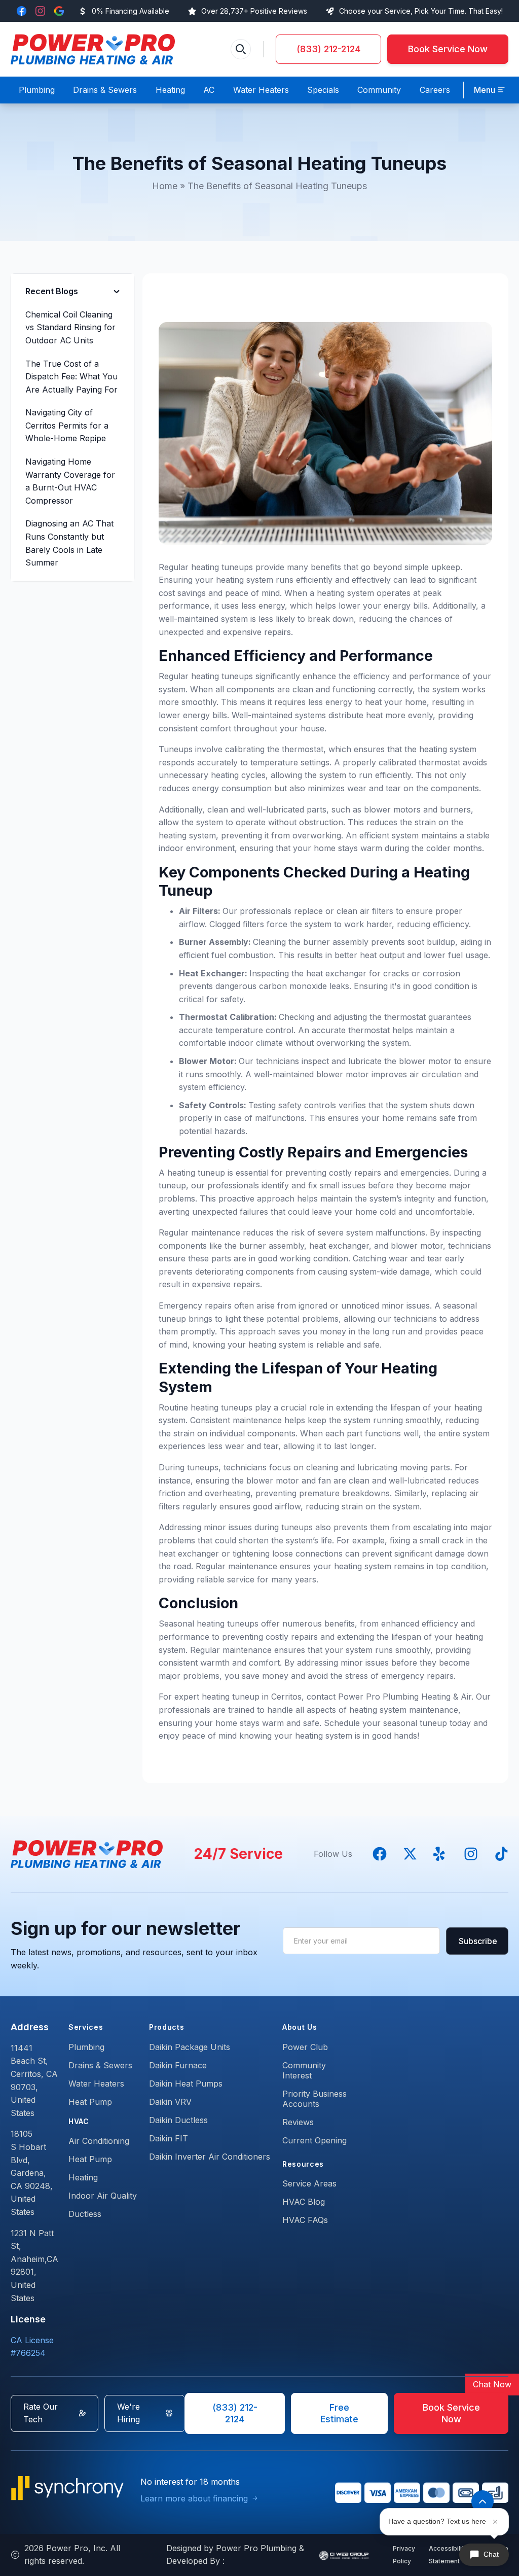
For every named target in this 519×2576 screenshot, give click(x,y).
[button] (490, 90)
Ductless (85, 2214)
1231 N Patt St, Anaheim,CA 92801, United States (34, 2266)
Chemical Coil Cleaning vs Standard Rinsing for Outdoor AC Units (70, 327)
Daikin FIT (169, 2138)
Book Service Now (448, 49)
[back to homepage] (93, 49)
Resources (303, 2164)
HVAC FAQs (305, 2220)
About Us (300, 2027)
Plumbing (86, 2047)
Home (165, 186)
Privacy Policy (404, 2555)
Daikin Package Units (190, 2047)
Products (167, 2027)
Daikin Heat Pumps (186, 2084)
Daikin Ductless (178, 2120)
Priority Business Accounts (314, 2099)
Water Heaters (96, 2084)
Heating (83, 2177)
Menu (485, 90)
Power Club (305, 2047)
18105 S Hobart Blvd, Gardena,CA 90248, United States (32, 2173)
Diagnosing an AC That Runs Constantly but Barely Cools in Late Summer (69, 543)
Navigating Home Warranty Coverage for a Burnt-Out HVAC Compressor (70, 481)
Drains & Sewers (100, 2065)
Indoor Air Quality (103, 2196)
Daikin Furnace (178, 2065)
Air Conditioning (99, 2141)
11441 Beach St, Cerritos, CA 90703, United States (34, 2080)
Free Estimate (339, 2413)
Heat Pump (90, 2102)
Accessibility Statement (448, 2555)
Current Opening (314, 2140)
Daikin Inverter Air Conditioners (210, 2157)
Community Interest (304, 2070)
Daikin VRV (170, 2102)
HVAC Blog (304, 2202)
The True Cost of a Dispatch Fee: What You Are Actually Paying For (71, 377)
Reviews (298, 2122)
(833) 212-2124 (328, 49)
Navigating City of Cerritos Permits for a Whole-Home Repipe (67, 425)
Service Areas (309, 2183)
